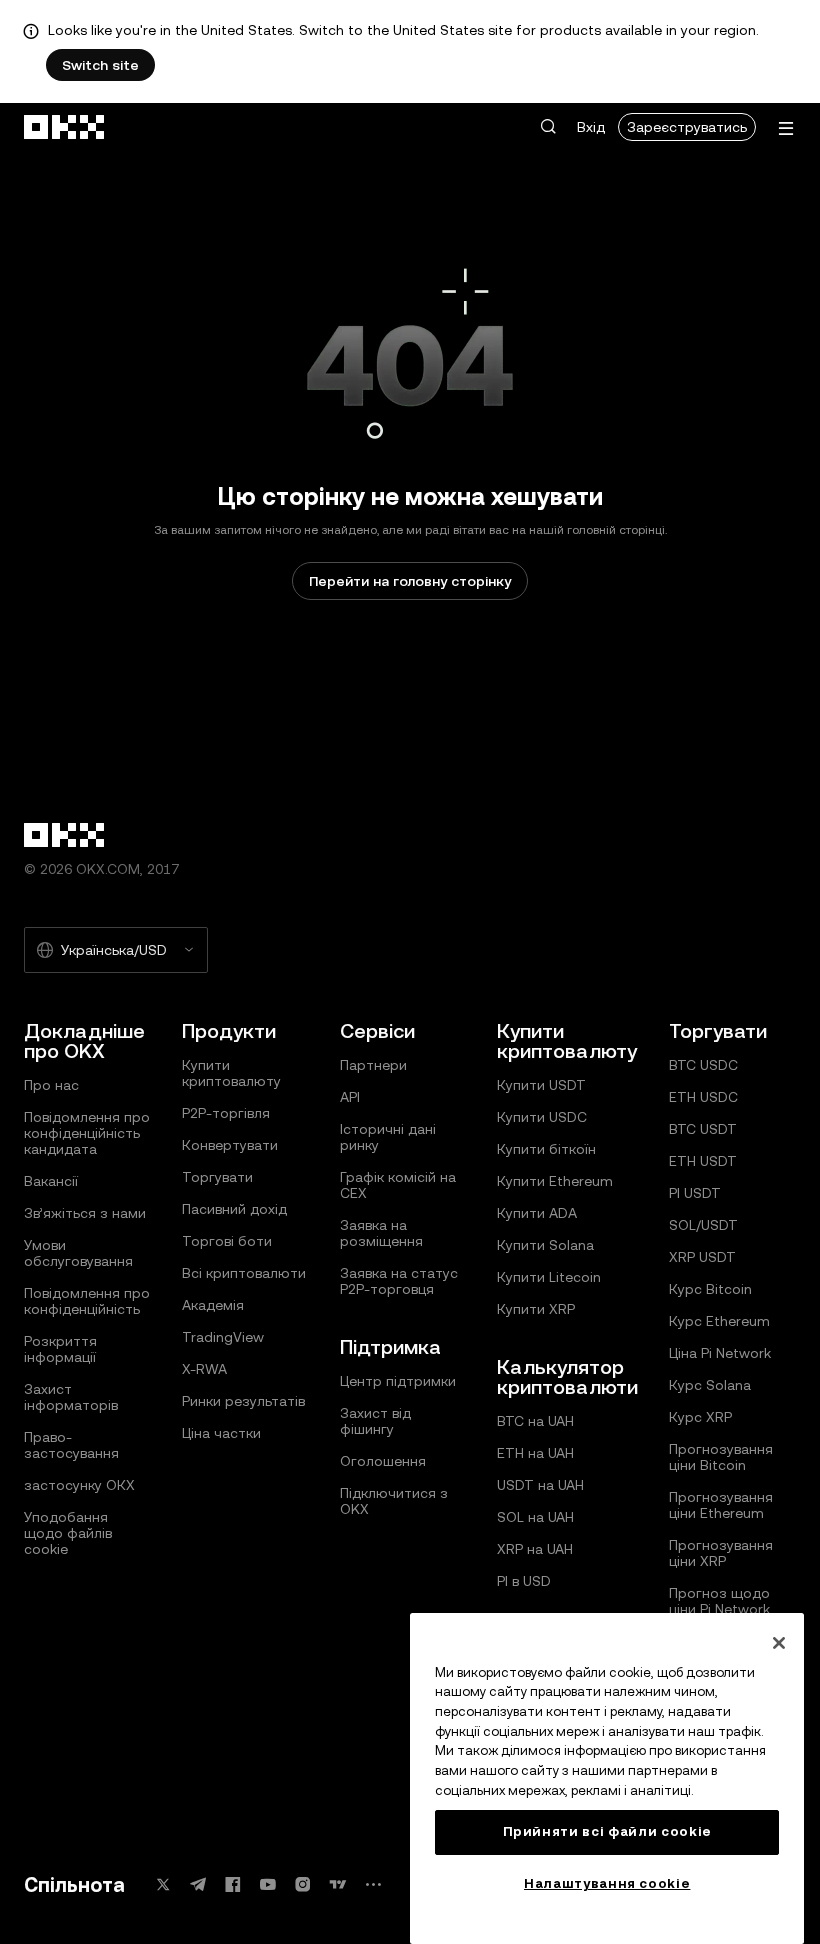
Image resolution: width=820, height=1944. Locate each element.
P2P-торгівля (226, 1113)
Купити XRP (536, 1309)
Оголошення (383, 1461)
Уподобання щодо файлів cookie (68, 1533)
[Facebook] (233, 1884)
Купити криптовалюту (231, 1073)
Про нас (51, 1085)
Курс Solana (710, 1385)
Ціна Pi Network (720, 1353)
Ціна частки (221, 1433)
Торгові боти (227, 1241)
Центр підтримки (398, 1381)
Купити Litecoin (549, 1277)
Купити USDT (541, 1085)
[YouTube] (268, 1884)
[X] (163, 1884)
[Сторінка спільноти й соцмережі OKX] (373, 1884)
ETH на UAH (535, 1453)
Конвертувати (230, 1145)
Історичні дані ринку (388, 1137)
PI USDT (695, 1193)
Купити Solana (545, 1245)
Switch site (100, 65)
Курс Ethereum (719, 1321)
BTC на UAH (535, 1421)
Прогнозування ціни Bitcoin (721, 1457)
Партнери (373, 1065)
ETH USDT (703, 1161)
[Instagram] (303, 1884)
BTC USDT (703, 1129)
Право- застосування (71, 1445)
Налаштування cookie (607, 1883)
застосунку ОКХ (79, 1485)
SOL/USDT (703, 1225)
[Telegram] (198, 1884)
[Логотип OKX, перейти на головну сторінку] (65, 127)
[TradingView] (338, 1884)
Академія (213, 1305)
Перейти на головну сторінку (410, 581)
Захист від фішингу (375, 1421)
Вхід (591, 127)
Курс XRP (700, 1417)
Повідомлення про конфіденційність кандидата (87, 1133)
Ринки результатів (243, 1401)
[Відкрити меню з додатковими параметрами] (786, 128)
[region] (607, 1778)
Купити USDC (542, 1117)
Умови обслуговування (78, 1253)
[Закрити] (779, 1643)
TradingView (223, 1337)
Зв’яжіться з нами (85, 1213)
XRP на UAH (535, 1549)
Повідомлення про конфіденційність (87, 1301)
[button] (548, 127)
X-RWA (204, 1369)
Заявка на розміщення (381, 1233)
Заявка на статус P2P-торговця (399, 1281)
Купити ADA (537, 1213)
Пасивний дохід (234, 1209)
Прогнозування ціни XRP (721, 1553)
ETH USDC (703, 1097)
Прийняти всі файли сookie (607, 1831)
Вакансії (51, 1181)
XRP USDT (702, 1257)
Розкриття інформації (60, 1349)
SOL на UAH (535, 1517)
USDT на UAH (540, 1485)
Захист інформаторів (71, 1397)
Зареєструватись (687, 127)
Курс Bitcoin (710, 1289)
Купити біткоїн (546, 1149)
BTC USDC (703, 1065)
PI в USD (524, 1581)
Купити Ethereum (555, 1181)
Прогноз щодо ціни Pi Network (719, 1601)
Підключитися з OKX (394, 1501)
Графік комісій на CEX (398, 1185)
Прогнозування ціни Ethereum (721, 1505)
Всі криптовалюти (244, 1273)
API (350, 1097)
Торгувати (217, 1177)
